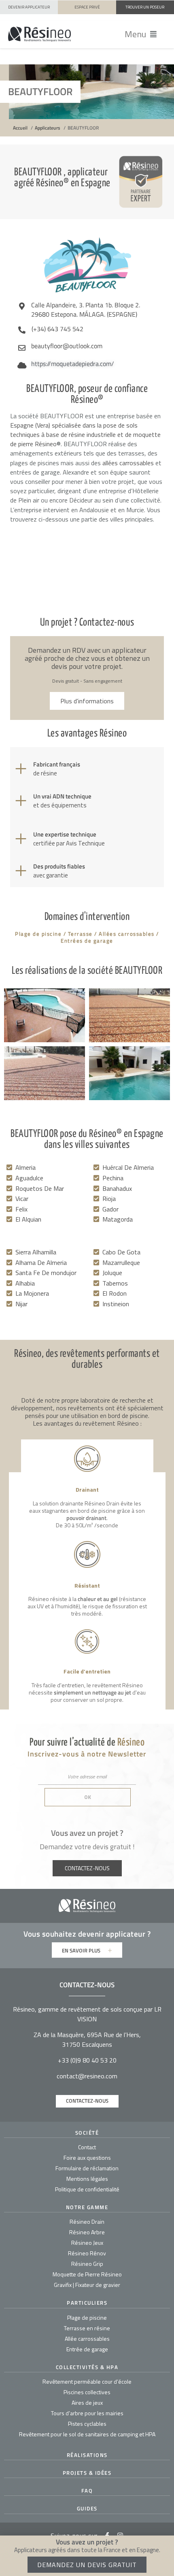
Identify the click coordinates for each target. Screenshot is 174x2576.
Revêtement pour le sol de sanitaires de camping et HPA (87, 2434)
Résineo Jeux (87, 2243)
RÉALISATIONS (87, 2455)
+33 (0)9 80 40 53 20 (87, 2060)
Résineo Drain (87, 2222)
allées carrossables (128, 463)
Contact (87, 2147)
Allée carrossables (87, 2339)
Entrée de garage (87, 2349)
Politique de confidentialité (87, 2189)
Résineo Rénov (87, 2253)
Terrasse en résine (87, 2328)
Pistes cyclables (87, 2424)
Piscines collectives (87, 2392)
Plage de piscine (87, 2317)
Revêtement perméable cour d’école (87, 2381)
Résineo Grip (87, 2264)
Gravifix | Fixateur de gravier (87, 2285)
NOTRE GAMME (87, 2207)
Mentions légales (87, 2179)
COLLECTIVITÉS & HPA (87, 2367)
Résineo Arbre (87, 2232)
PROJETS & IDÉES (87, 2473)
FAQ (87, 2491)
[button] (141, 34)
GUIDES (87, 2508)
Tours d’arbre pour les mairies (87, 2413)
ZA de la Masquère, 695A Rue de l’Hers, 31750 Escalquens (87, 2040)
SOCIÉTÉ (87, 2133)
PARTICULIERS (87, 2303)
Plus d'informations (87, 701)
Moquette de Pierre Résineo (87, 2274)
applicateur (126, 1934)
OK (88, 1797)
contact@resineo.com (87, 2076)
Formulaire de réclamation (87, 2168)
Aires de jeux (87, 2402)
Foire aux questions (87, 2158)
